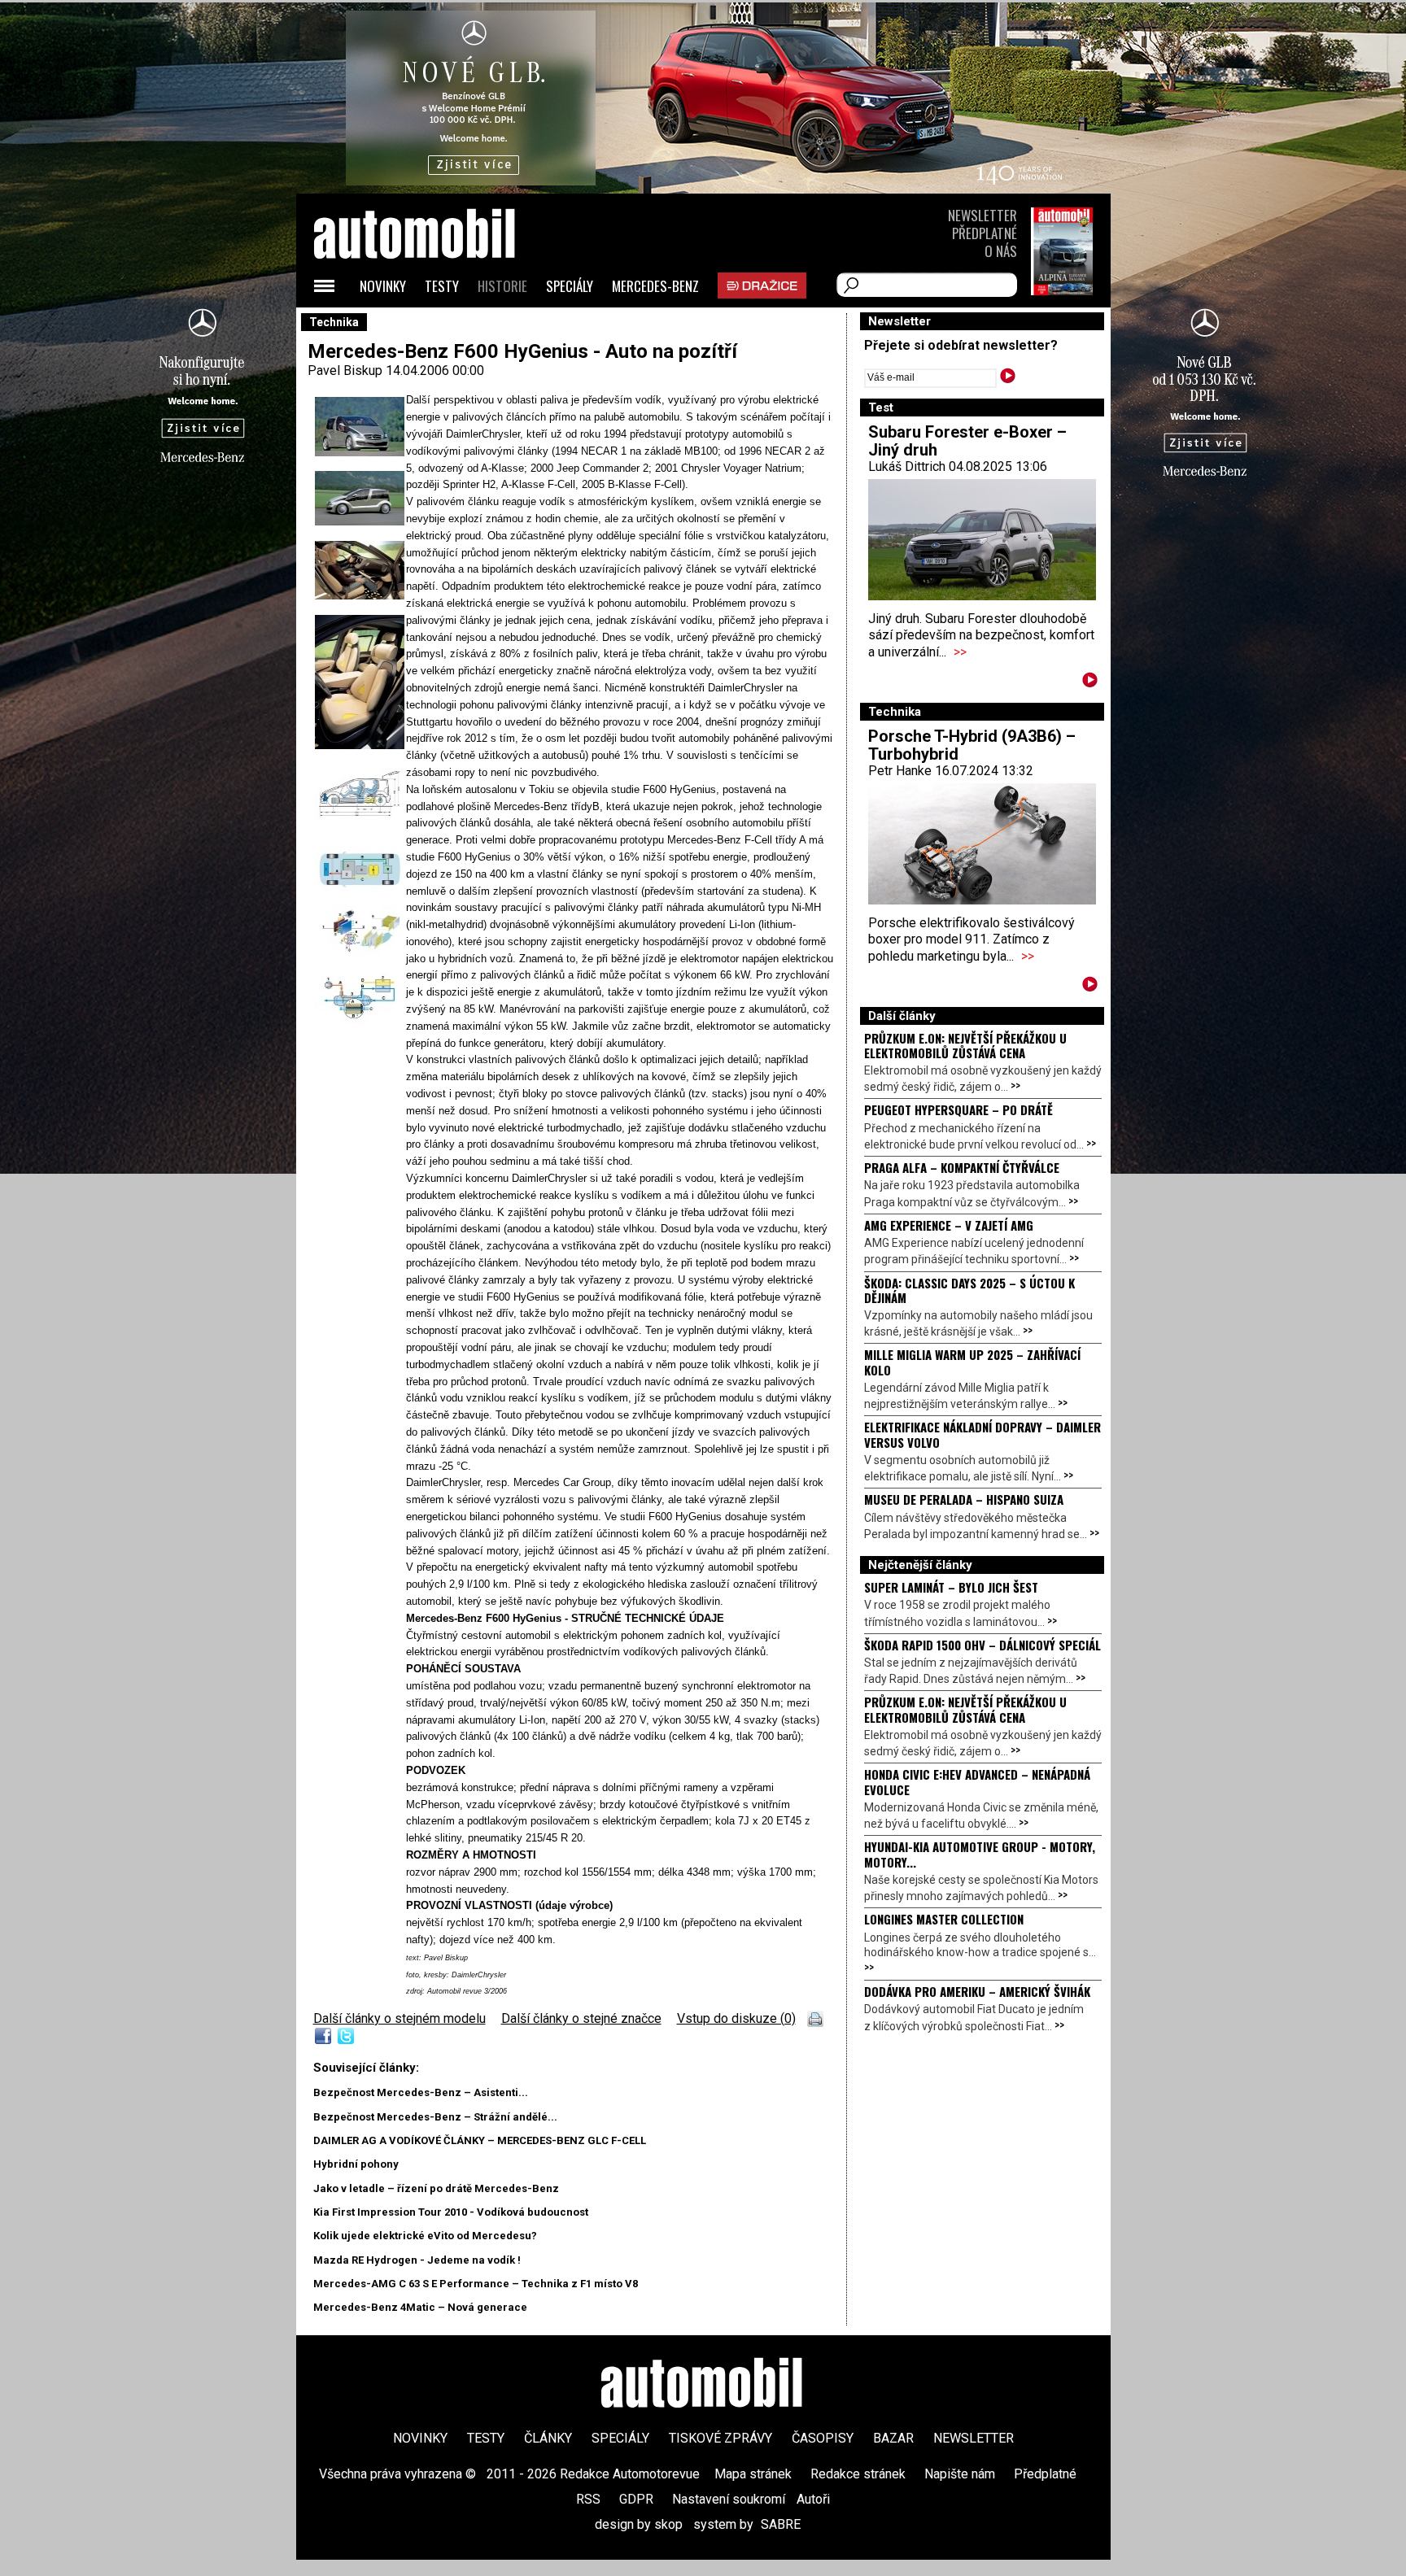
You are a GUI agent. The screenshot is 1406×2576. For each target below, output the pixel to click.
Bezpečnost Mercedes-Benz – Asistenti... (421, 2092)
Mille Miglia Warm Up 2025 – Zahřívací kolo (972, 1362)
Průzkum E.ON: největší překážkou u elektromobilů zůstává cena (965, 1045)
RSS (588, 2499)
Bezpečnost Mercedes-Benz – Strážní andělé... (435, 2117)
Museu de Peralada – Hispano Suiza (964, 1499)
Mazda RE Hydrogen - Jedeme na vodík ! (417, 2260)
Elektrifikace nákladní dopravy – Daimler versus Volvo (982, 1434)
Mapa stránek (753, 2474)
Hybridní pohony (356, 2164)
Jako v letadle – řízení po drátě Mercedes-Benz (436, 2188)
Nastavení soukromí (729, 2499)
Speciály (570, 286)
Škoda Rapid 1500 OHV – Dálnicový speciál (982, 1645)
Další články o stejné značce (581, 2018)
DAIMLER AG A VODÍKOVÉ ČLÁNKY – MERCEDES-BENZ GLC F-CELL (480, 2140)
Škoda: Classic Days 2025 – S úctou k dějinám (969, 1290)
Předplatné (985, 233)
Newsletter (982, 215)
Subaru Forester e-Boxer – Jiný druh (967, 441)
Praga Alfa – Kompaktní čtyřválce (962, 1167)
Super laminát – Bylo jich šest (951, 1587)
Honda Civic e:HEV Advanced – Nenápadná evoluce (977, 1781)
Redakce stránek (858, 2474)
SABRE (781, 2524)
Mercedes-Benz (655, 286)
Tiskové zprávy (720, 2438)
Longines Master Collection (944, 1919)
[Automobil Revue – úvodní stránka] (436, 326)
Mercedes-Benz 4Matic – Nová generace (420, 2307)
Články (548, 2438)
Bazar (893, 2438)
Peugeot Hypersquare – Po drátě (958, 1109)
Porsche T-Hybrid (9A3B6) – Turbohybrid (972, 745)
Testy (442, 286)
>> (960, 652)
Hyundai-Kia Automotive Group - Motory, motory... (980, 1854)
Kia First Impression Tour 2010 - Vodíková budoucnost (451, 2212)
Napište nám (960, 2474)
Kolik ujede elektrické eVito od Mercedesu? (425, 2236)
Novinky (383, 286)
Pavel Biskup (345, 370)
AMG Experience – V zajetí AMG (949, 1225)
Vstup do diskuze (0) (736, 2018)
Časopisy (823, 2438)
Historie (502, 286)
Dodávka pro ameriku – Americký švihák (977, 1991)
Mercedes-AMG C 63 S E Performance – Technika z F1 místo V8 (476, 2284)
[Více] (1090, 683)
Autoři (813, 2499)
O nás (1001, 251)
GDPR (636, 2499)
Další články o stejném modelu (400, 2018)
